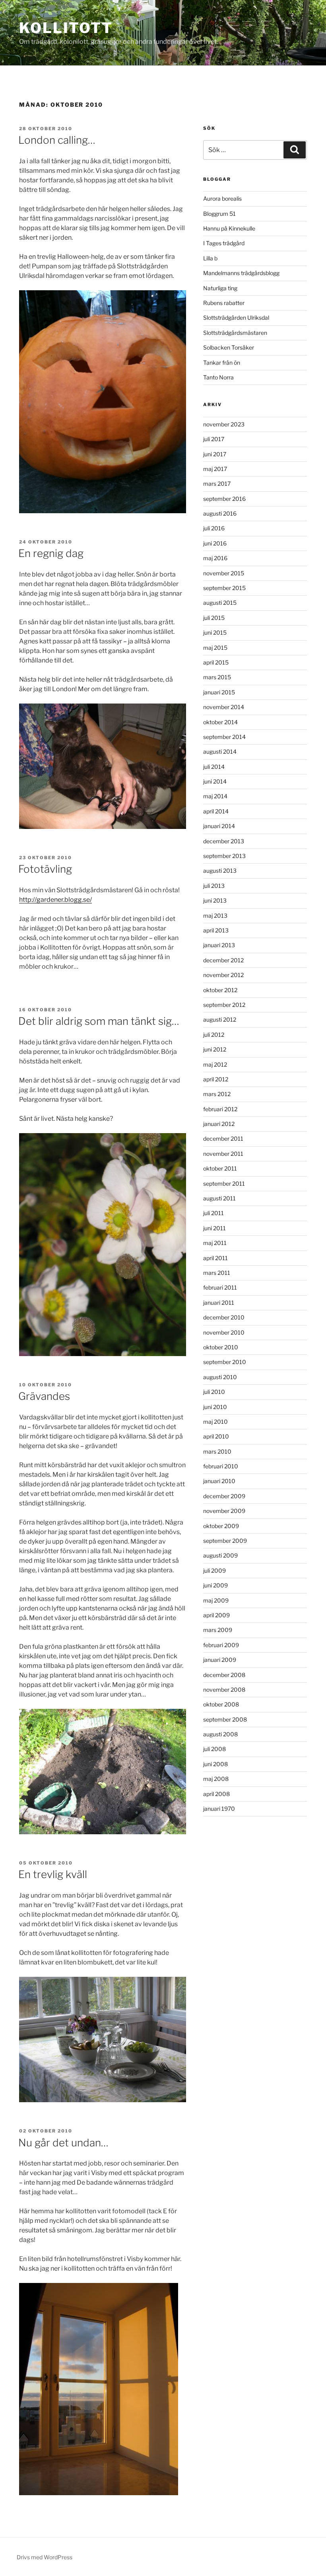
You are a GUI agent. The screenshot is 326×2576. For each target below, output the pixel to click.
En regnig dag (51, 553)
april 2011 (215, 1258)
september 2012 (224, 1005)
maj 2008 (216, 1779)
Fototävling (45, 869)
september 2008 (225, 1719)
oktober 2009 (221, 1526)
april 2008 (216, 1794)
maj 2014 (215, 796)
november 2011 (223, 1154)
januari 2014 (219, 826)
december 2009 (224, 1496)
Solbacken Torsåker (229, 347)
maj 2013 (215, 916)
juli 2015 (214, 618)
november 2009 (224, 1511)
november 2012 (223, 975)
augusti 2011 (219, 1198)
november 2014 (224, 707)
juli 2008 (214, 1749)
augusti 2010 (220, 1377)
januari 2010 (219, 1481)
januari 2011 (219, 1303)
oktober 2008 (221, 1704)
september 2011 (224, 1183)
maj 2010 (215, 1422)
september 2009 (225, 1541)
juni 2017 (215, 454)
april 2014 (216, 811)
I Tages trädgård (224, 243)
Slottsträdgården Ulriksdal (236, 318)
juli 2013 (214, 886)
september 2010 (225, 1362)
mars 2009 (218, 1630)
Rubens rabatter (224, 303)
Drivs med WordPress (45, 2557)
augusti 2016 (220, 513)
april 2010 (216, 1436)
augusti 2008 (220, 1734)
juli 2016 (214, 528)
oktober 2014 (220, 722)
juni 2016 (215, 543)
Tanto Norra (218, 377)
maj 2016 (215, 558)
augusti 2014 (220, 751)
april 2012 (216, 1079)
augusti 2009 (220, 1555)
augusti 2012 (220, 1019)
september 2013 (224, 856)
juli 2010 (214, 1392)
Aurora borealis (222, 198)
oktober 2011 (220, 1168)
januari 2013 (219, 945)
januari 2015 (219, 692)
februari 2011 (220, 1287)
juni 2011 (214, 1228)
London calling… (57, 140)
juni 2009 (215, 1585)
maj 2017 (215, 469)
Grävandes (44, 1396)
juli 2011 (213, 1213)
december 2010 (224, 1317)
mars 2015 (217, 677)
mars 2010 (217, 1451)
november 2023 (224, 424)
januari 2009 (220, 1660)
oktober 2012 (220, 990)
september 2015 (224, 588)
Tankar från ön (222, 363)
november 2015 (224, 573)
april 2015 (216, 662)
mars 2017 (217, 484)
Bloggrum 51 (219, 214)
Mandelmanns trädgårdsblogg (241, 273)
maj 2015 (215, 648)
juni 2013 (215, 900)
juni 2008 (215, 1764)
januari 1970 (219, 1809)
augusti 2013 (220, 871)
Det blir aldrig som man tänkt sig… (99, 1021)
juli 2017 (214, 439)
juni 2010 (215, 1407)
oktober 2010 (221, 1347)
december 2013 (224, 841)
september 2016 (224, 499)
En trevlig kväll (53, 1874)
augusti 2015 (220, 603)
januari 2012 (219, 1124)
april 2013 (216, 930)
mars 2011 (217, 1273)
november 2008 (224, 1690)
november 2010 (224, 1332)
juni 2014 (215, 781)
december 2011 (223, 1138)
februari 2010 (221, 1466)
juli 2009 (214, 1570)
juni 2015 (215, 632)
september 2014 (224, 737)
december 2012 (223, 960)
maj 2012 (215, 1064)
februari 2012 (220, 1109)
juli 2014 (214, 767)
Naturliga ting (220, 288)
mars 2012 (217, 1094)
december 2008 (224, 1675)
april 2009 (216, 1615)
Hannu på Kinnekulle (229, 228)
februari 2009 (221, 1645)
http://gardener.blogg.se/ (55, 900)
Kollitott (66, 28)
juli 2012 (214, 1035)
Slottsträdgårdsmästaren (235, 333)
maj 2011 (215, 1243)
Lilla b (210, 258)
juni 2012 (215, 1049)
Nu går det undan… (63, 2143)
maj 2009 (216, 1600)
